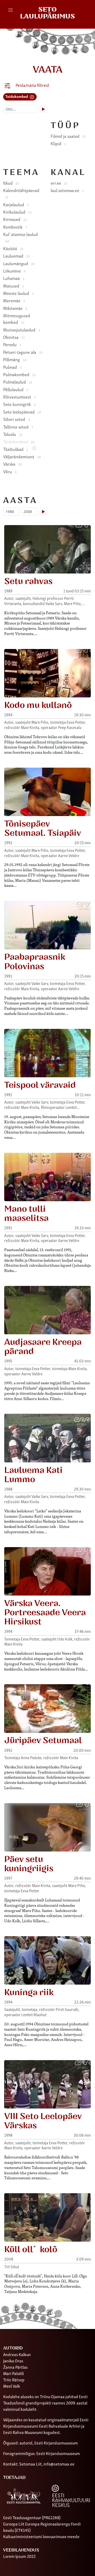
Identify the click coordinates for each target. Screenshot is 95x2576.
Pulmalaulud (18, 382)
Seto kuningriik (19, 404)
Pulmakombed (19, 374)
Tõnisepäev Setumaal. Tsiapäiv (43, 829)
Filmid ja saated (68, 136)
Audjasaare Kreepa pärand (43, 1347)
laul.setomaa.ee (67, 190)
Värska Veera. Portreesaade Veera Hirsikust (45, 1613)
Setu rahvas (28, 581)
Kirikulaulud (17, 212)
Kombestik (15, 227)
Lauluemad (16, 256)
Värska (13, 464)
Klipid (58, 143)
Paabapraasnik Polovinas (35, 962)
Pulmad (12, 367)
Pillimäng (15, 359)
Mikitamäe (15, 308)
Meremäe (14, 300)
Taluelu (13, 434)
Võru (10, 471)
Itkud (11, 183)
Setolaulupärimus (47, 13)
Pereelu (12, 344)
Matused (13, 286)
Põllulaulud (16, 389)
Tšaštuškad (16, 449)
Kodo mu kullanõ (38, 705)
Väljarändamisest (22, 456)
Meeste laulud (18, 293)
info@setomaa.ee (59, 2464)
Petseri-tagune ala (23, 352)
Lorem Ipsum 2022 (19, 2556)
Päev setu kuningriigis (29, 1864)
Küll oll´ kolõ (31, 2250)
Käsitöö (13, 248)
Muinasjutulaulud (22, 330)
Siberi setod (17, 419)
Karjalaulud (16, 204)
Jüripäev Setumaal (43, 1740)
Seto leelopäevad (22, 412)
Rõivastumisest (19, 397)
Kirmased (15, 219)
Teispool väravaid (40, 1085)
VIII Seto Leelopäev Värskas (43, 2121)
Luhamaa (14, 278)
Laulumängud (19, 263)
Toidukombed (17, 96)
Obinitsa (14, 337)
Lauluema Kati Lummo (33, 1475)
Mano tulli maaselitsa (26, 1214)
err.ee (59, 183)
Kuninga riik (29, 1993)
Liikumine (14, 271)
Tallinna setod (18, 427)
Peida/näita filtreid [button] (32, 85)
